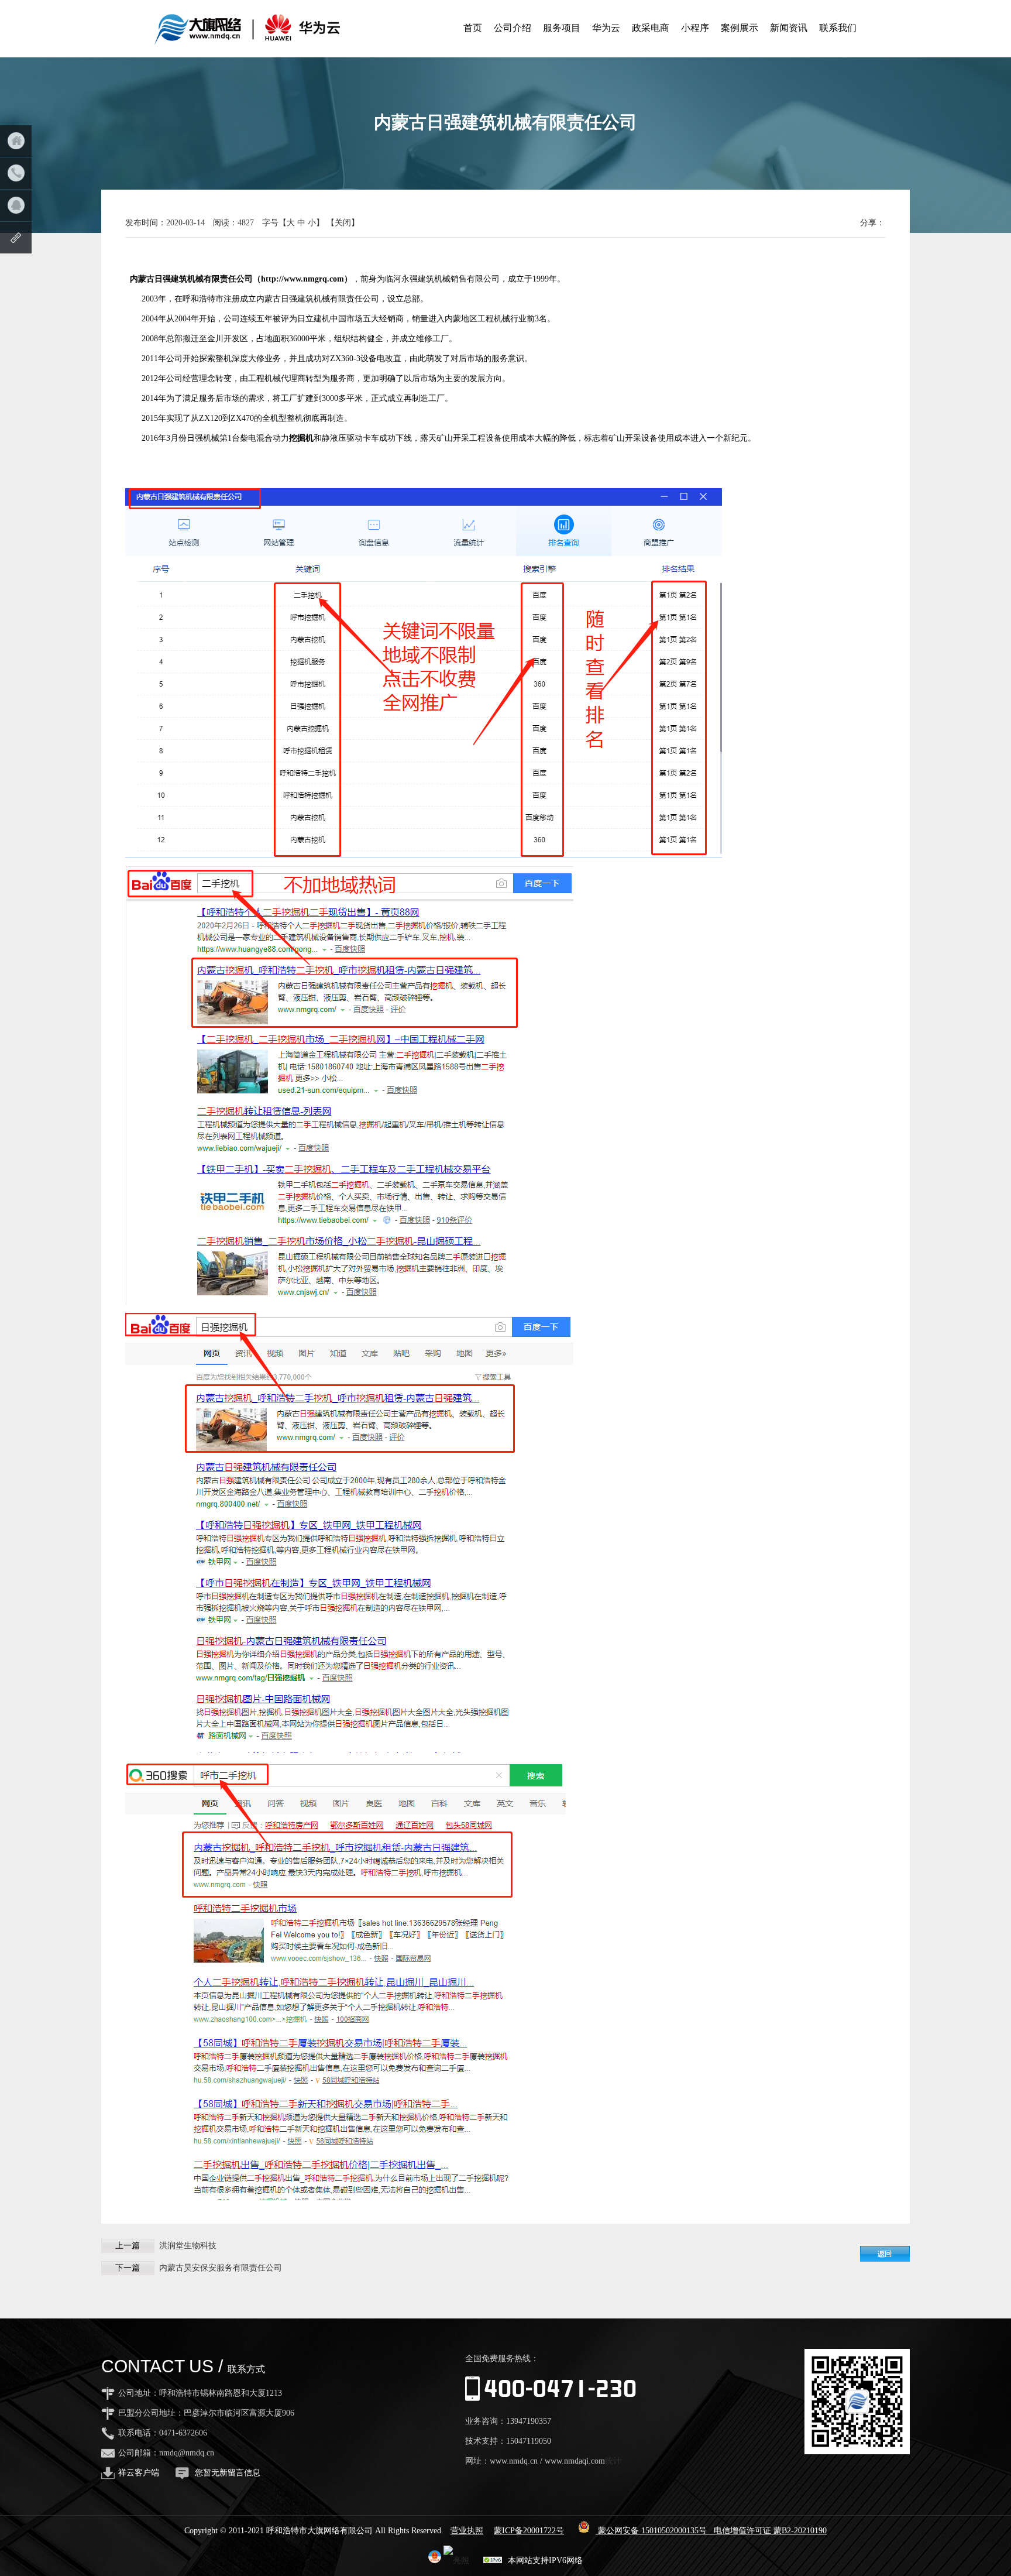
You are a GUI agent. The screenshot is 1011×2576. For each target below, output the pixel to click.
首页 (473, 28)
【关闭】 (343, 223)
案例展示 (740, 28)
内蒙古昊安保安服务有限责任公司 (221, 2268)
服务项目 (562, 28)
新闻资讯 (789, 28)
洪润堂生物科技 (188, 2246)
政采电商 (651, 28)
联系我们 (838, 28)
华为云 (606, 28)
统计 (613, 2461)
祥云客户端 (139, 2473)
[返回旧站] (16, 238)
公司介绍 (513, 28)
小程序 (695, 28)
